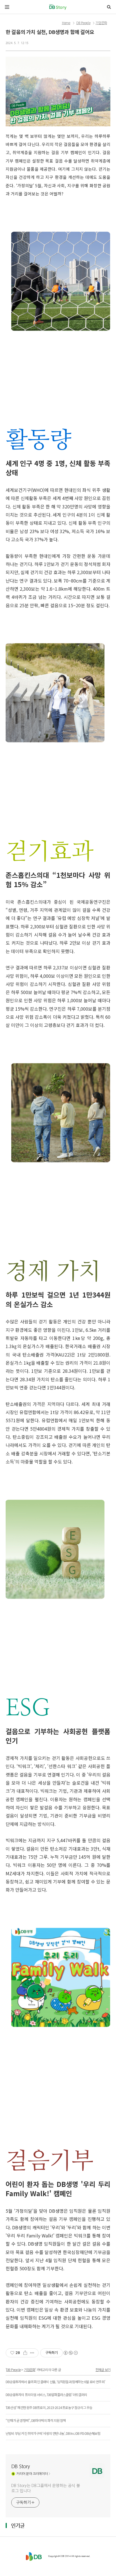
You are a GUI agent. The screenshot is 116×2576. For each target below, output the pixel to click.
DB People (83, 23)
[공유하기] (25, 2353)
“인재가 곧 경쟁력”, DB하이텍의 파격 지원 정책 (36, 2420)
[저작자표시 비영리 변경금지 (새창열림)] (70, 2353)
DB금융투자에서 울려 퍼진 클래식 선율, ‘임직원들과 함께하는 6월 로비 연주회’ (55, 2382)
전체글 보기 (103, 2370)
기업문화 (101, 23)
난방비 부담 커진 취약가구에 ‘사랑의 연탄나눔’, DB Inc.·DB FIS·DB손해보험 (53, 2433)
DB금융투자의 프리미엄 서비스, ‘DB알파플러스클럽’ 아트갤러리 (46, 2395)
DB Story (21, 2467)
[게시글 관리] (32, 2353)
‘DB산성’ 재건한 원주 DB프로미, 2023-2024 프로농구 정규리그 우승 (49, 2407)
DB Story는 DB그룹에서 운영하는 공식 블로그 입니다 (45, 2488)
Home (66, 23)
